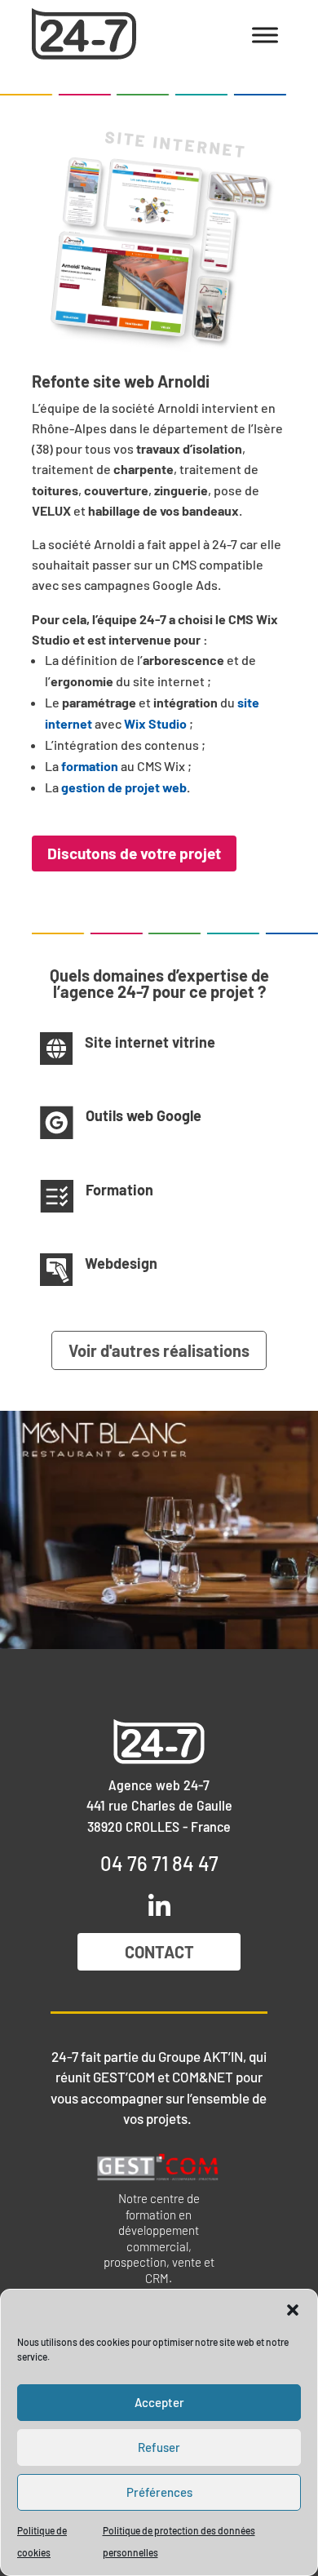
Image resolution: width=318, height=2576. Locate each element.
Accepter (159, 2402)
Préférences (159, 2492)
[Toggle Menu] (265, 35)
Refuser (159, 2447)
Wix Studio (155, 723)
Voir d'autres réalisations (159, 1350)
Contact (159, 1952)
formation (90, 766)
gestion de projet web (124, 787)
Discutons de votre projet (134, 853)
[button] (293, 2310)
